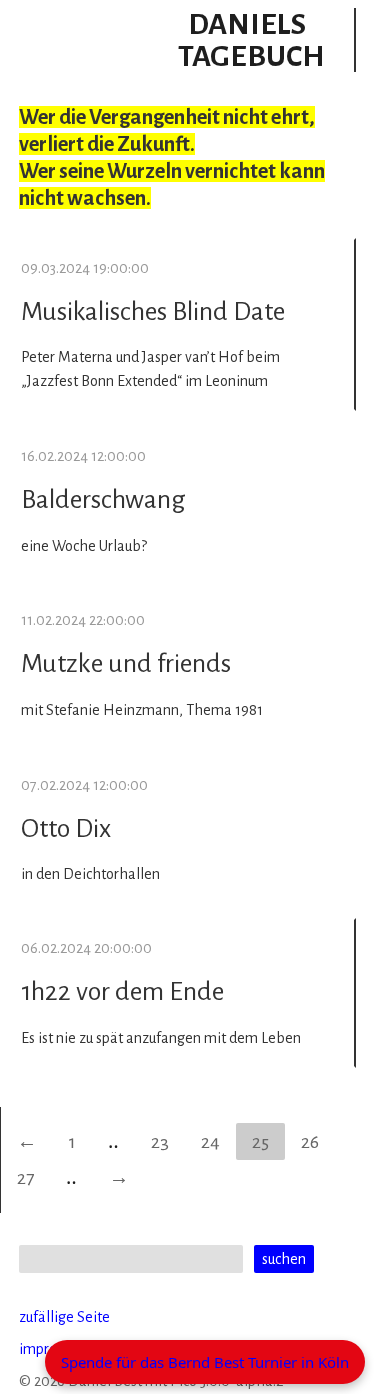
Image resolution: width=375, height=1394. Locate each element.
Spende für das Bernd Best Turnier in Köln (205, 1362)
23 (160, 1142)
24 (210, 1142)
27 (25, 1178)
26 (310, 1142)
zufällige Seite (64, 1317)
